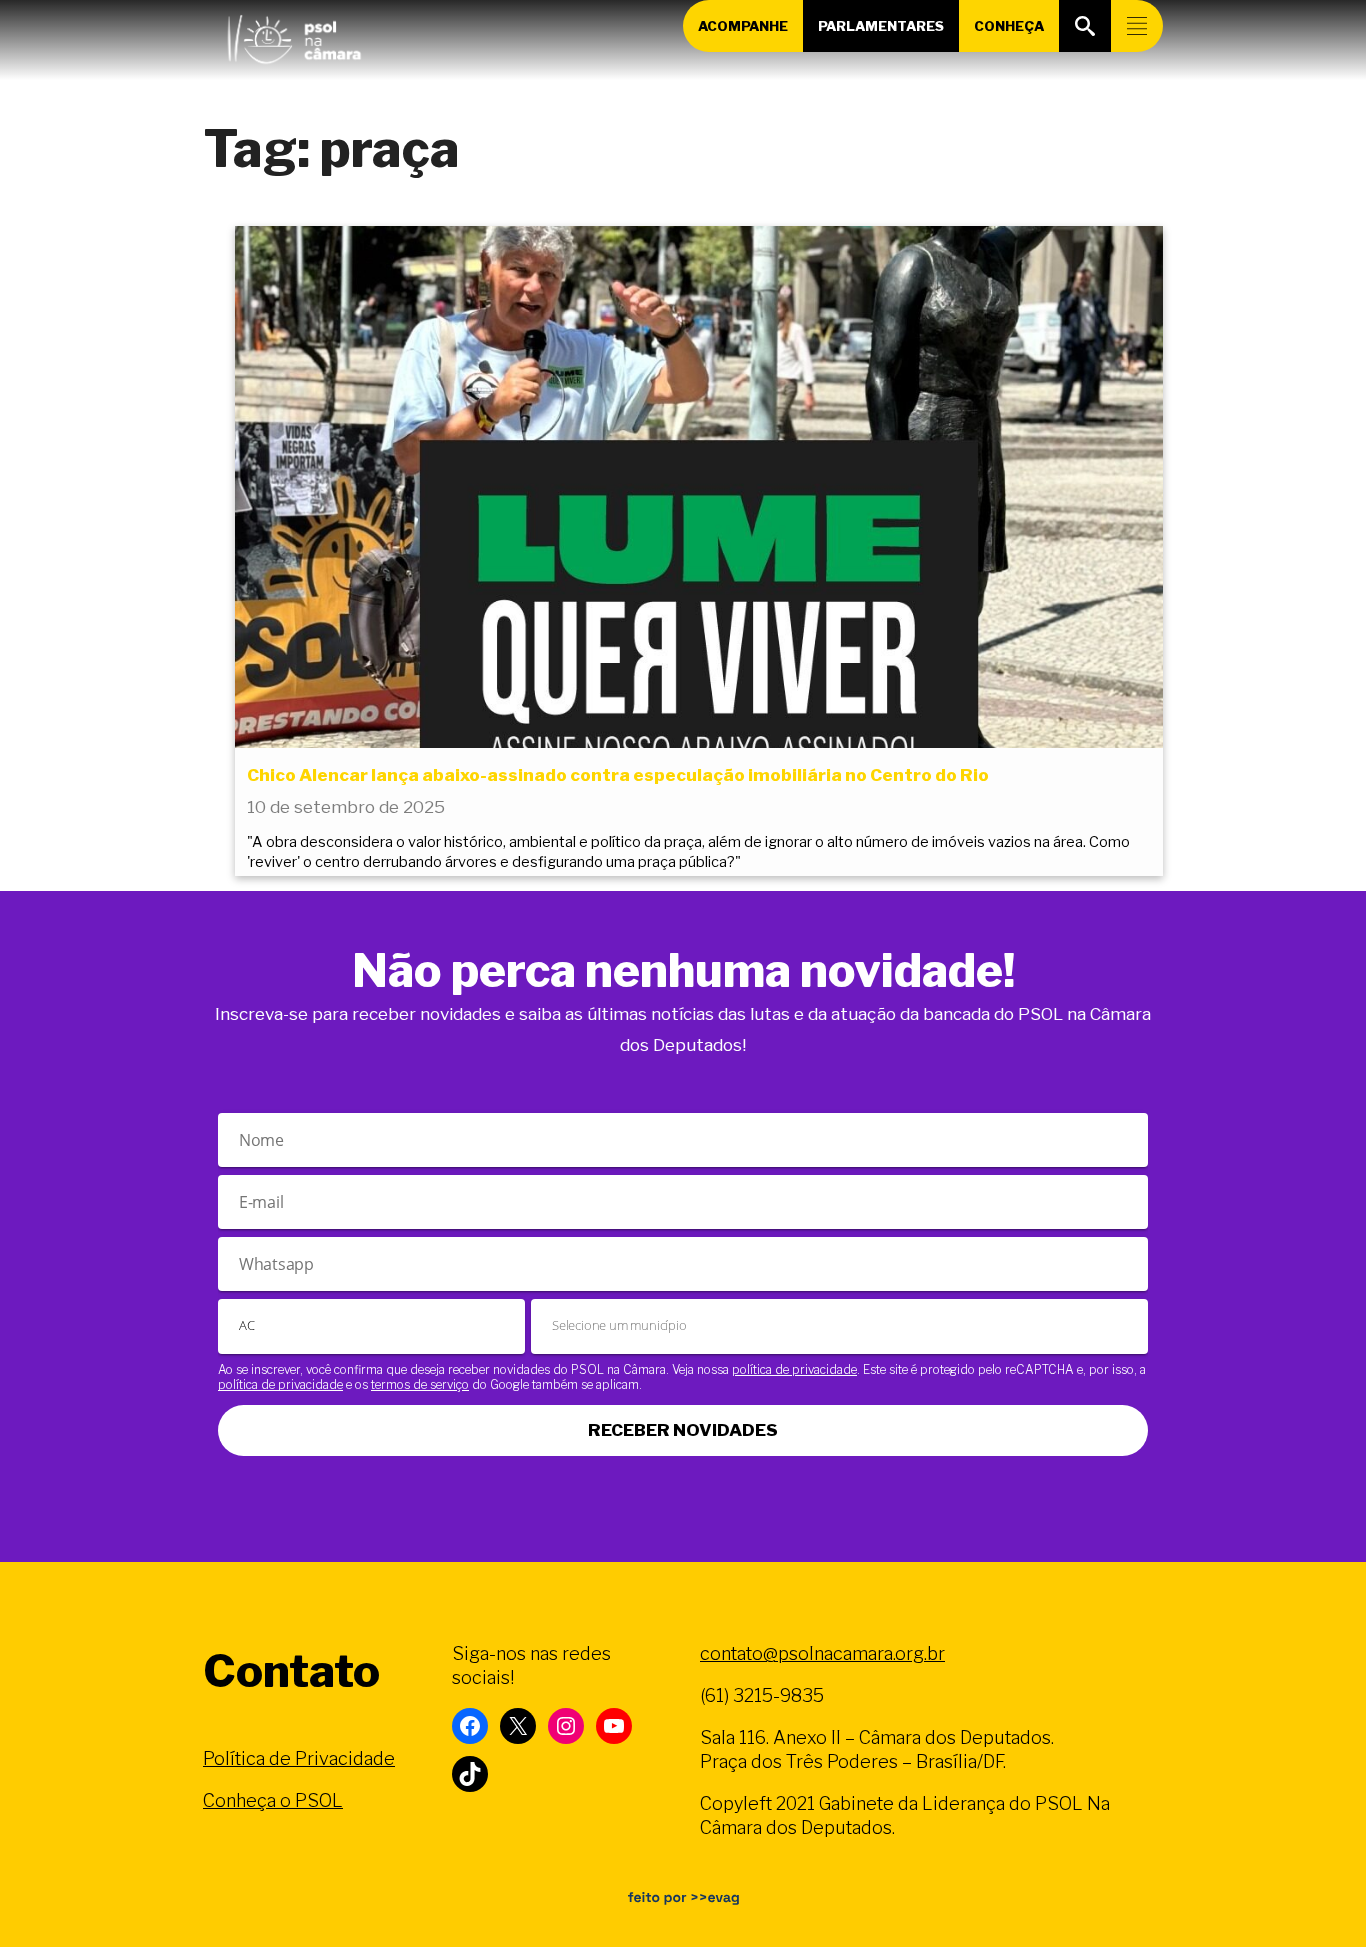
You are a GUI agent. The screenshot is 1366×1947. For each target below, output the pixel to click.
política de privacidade (794, 1369)
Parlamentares (881, 26)
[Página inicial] (294, 35)
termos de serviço (420, 1384)
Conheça (1009, 26)
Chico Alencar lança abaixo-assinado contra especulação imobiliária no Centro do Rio (618, 775)
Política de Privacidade (299, 1758)
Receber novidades (683, 1430)
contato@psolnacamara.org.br (822, 1653)
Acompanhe (743, 26)
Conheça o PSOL (273, 1800)
